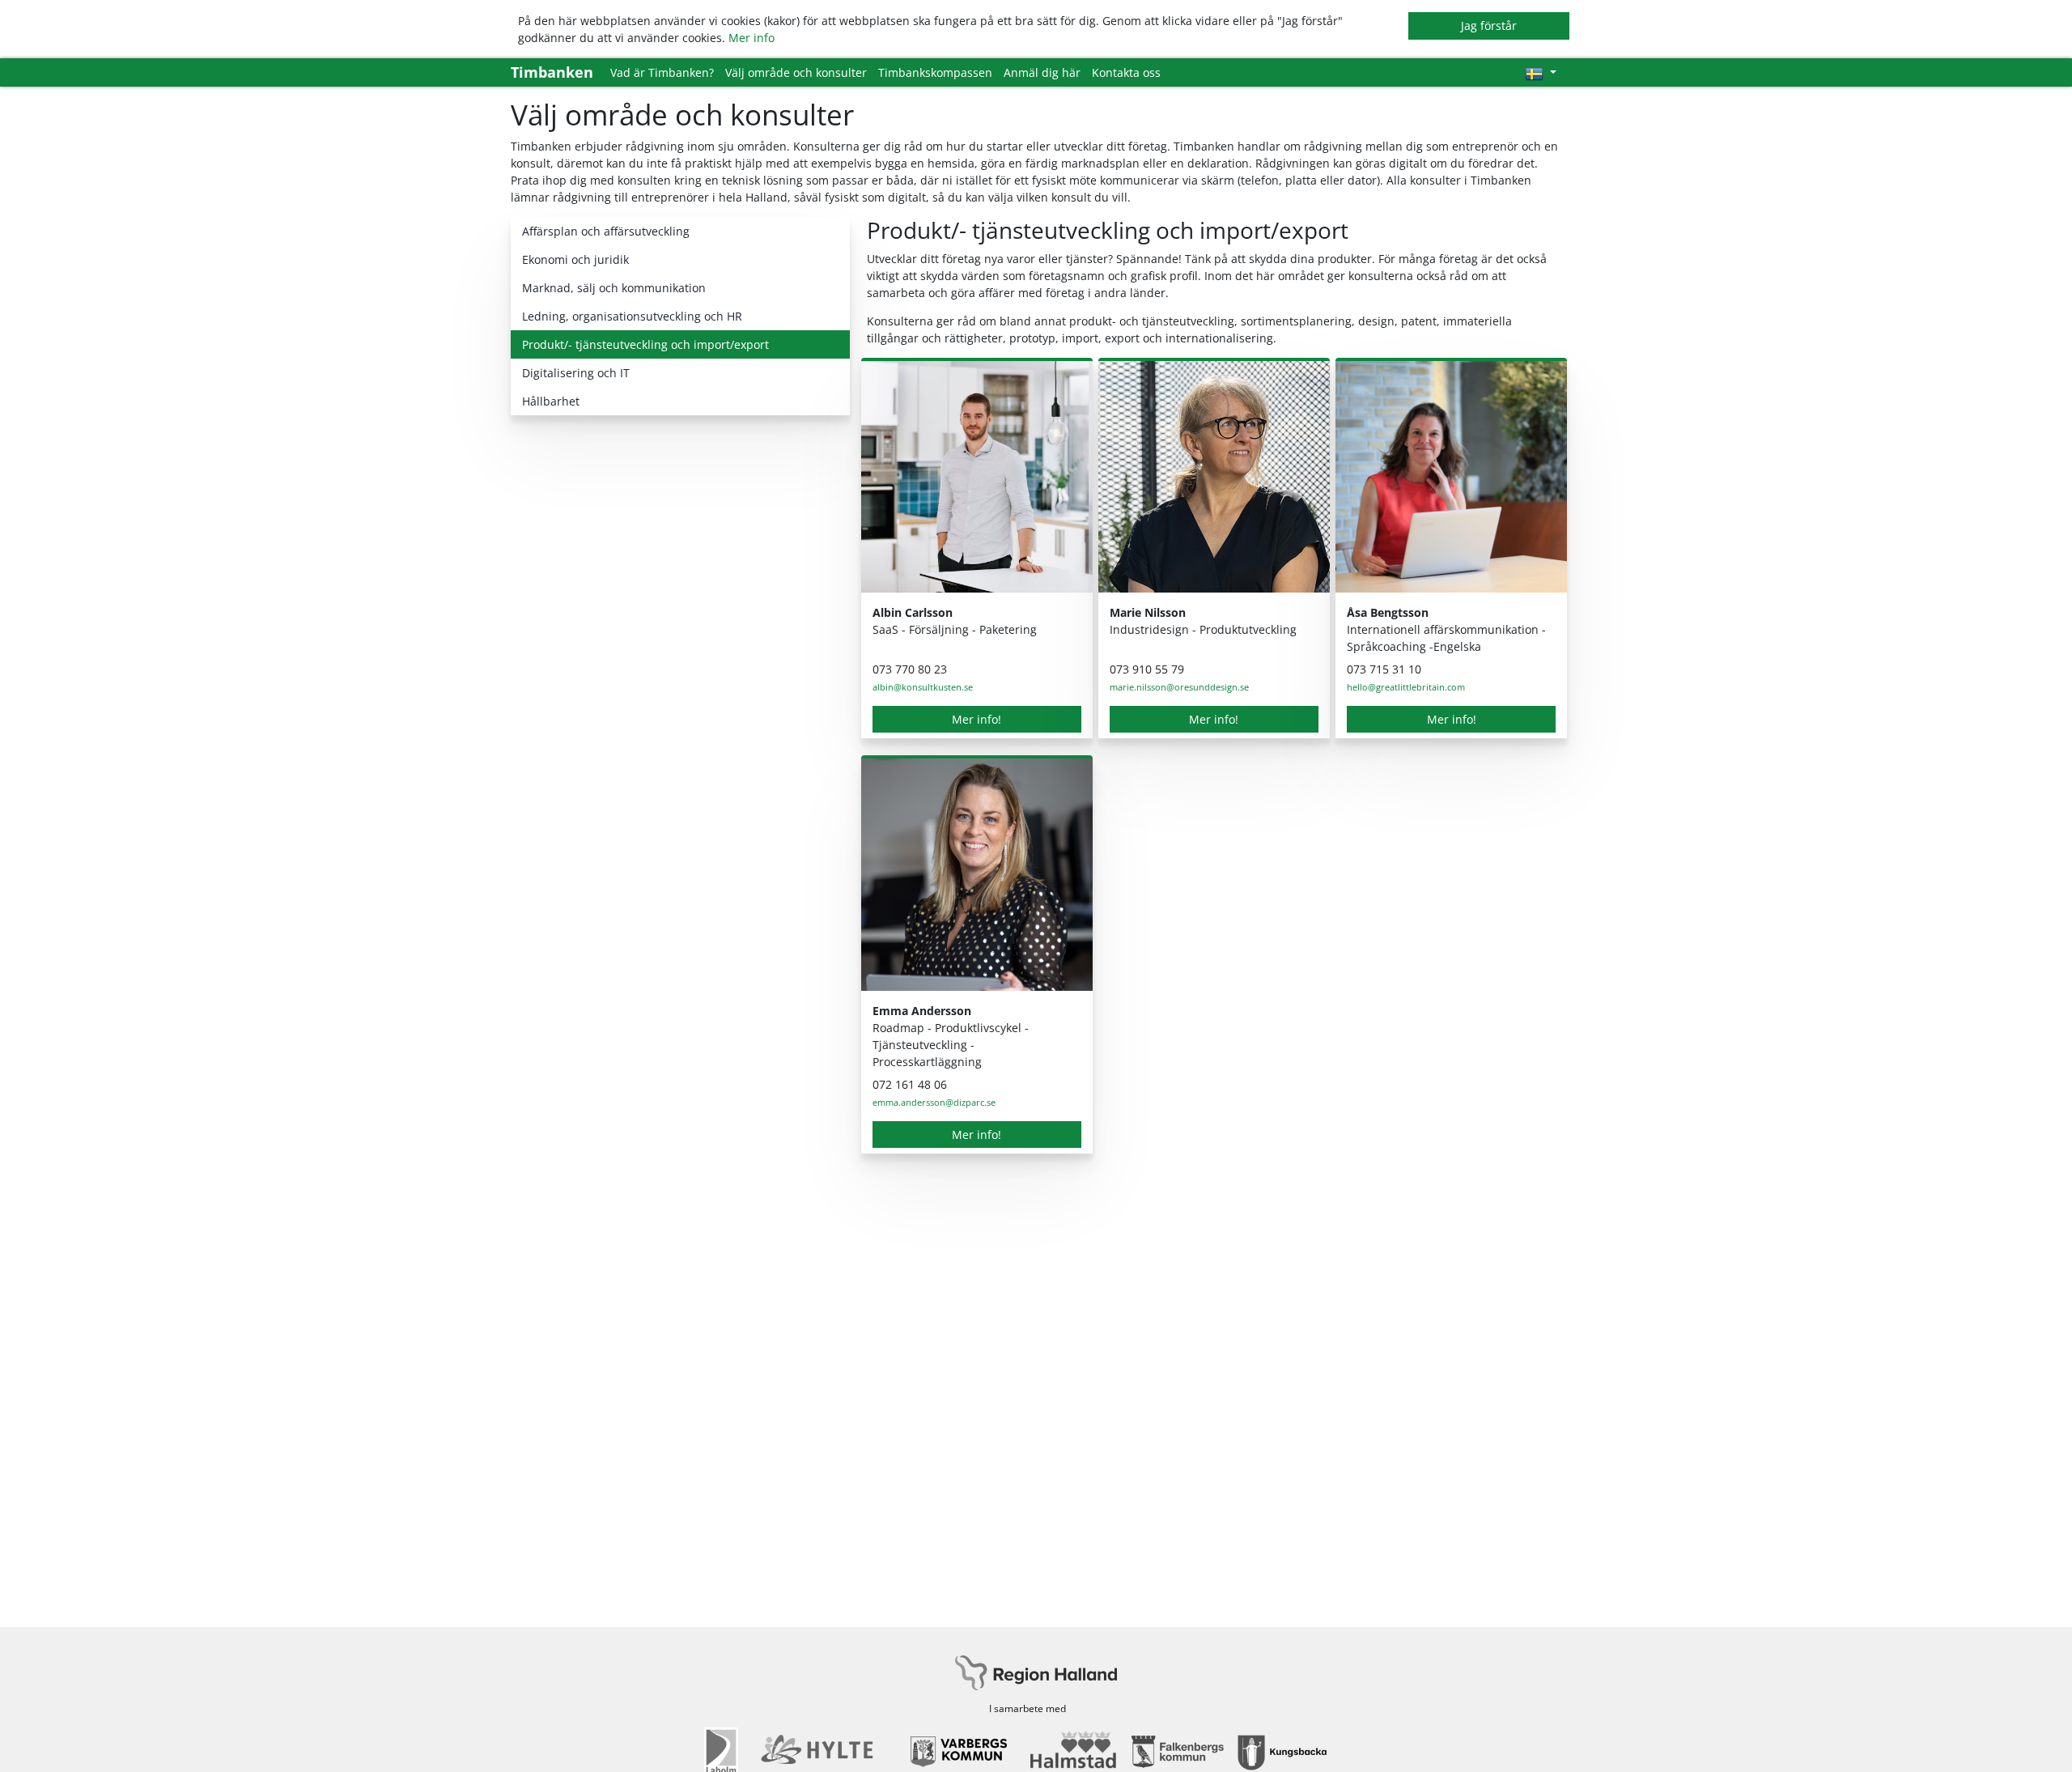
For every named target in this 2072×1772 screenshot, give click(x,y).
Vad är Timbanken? (662, 72)
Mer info (752, 38)
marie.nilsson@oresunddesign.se (1179, 687)
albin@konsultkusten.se (923, 687)
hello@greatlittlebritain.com (1406, 687)
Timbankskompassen (935, 72)
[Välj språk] (1541, 72)
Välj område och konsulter (796, 72)
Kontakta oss (1126, 72)
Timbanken (552, 72)
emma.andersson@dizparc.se (934, 1102)
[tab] (680, 231)
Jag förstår (1489, 25)
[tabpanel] (1214, 694)
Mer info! (977, 719)
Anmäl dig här (1042, 72)
